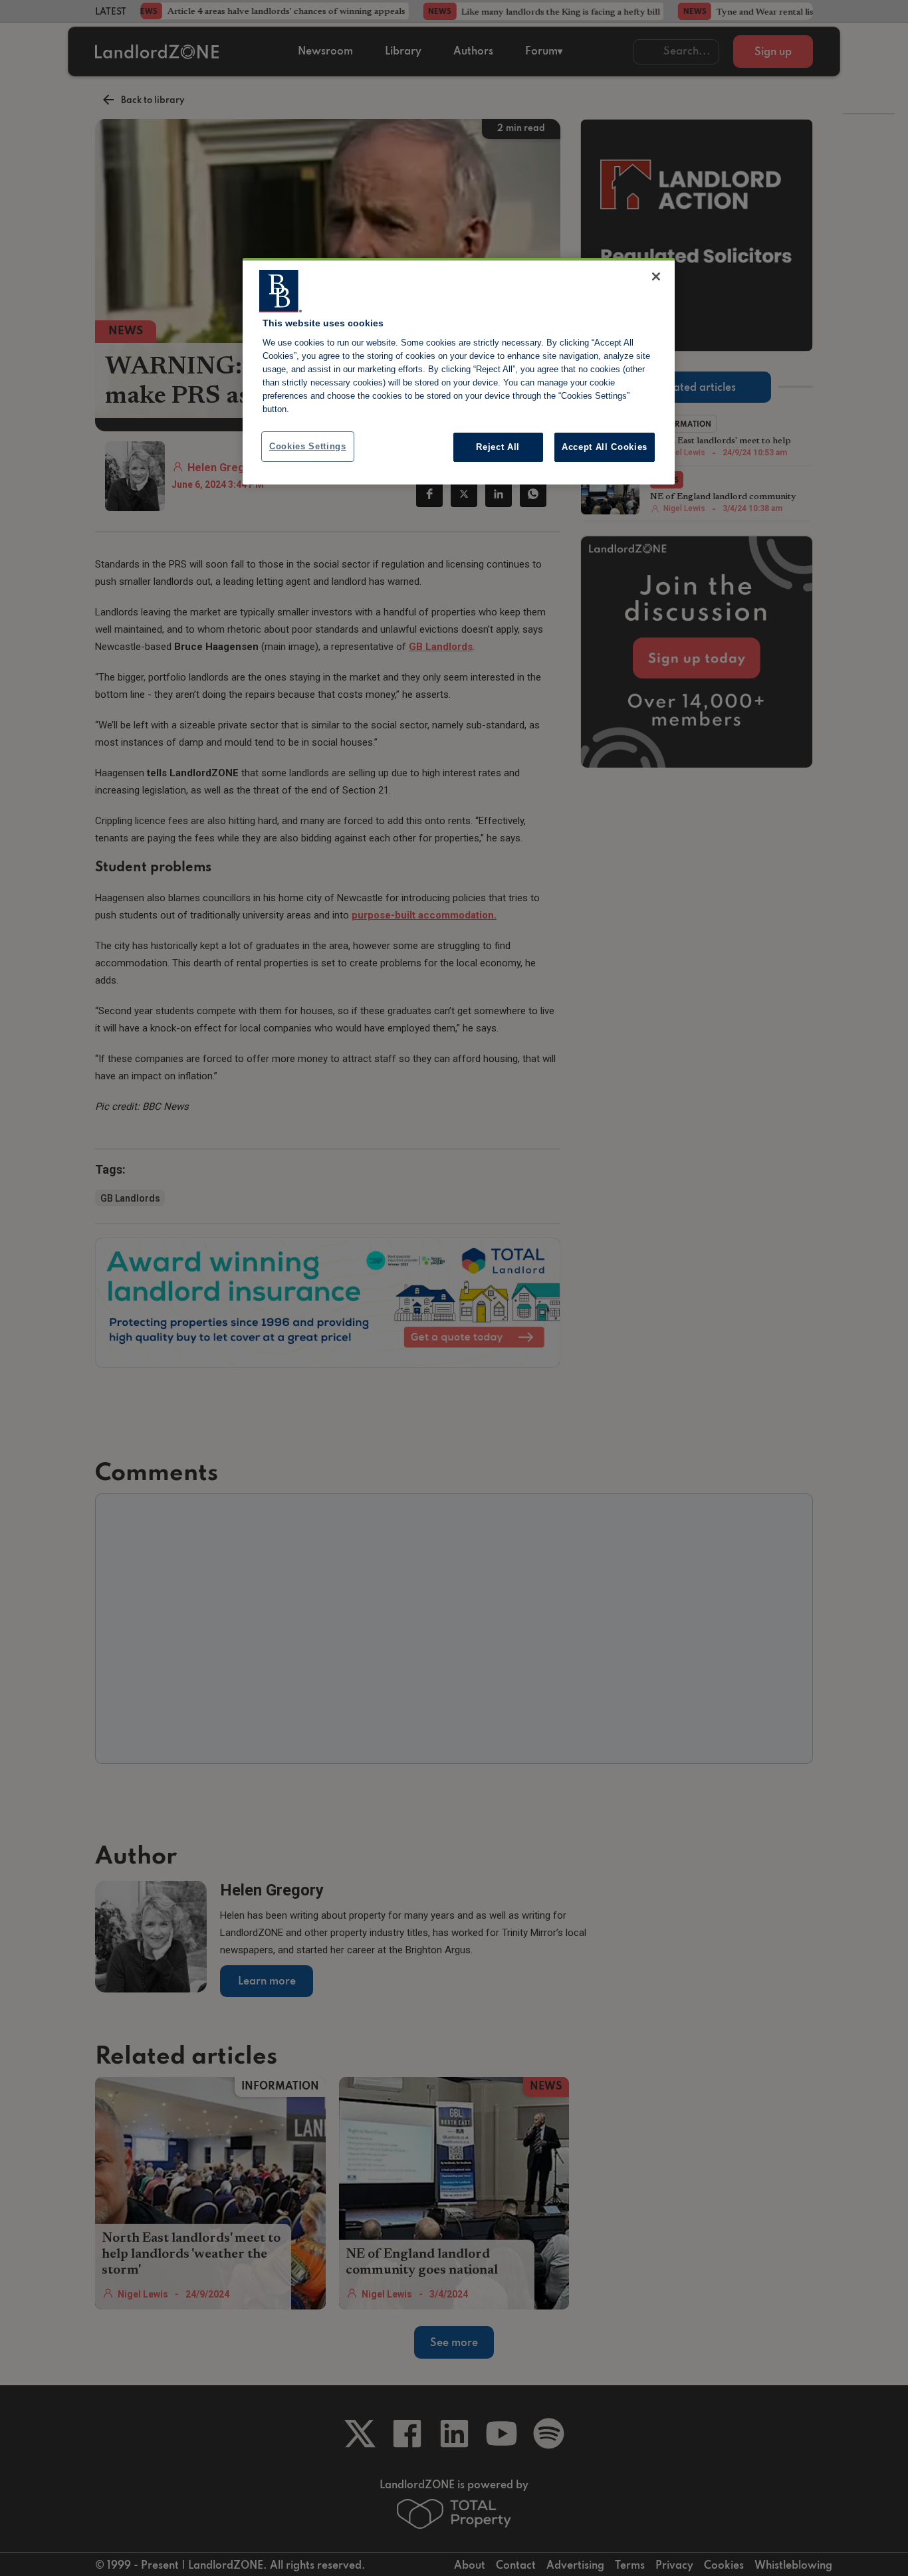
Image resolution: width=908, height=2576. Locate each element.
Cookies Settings (308, 446)
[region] (459, 372)
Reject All (498, 447)
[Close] (656, 276)
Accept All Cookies (605, 447)
